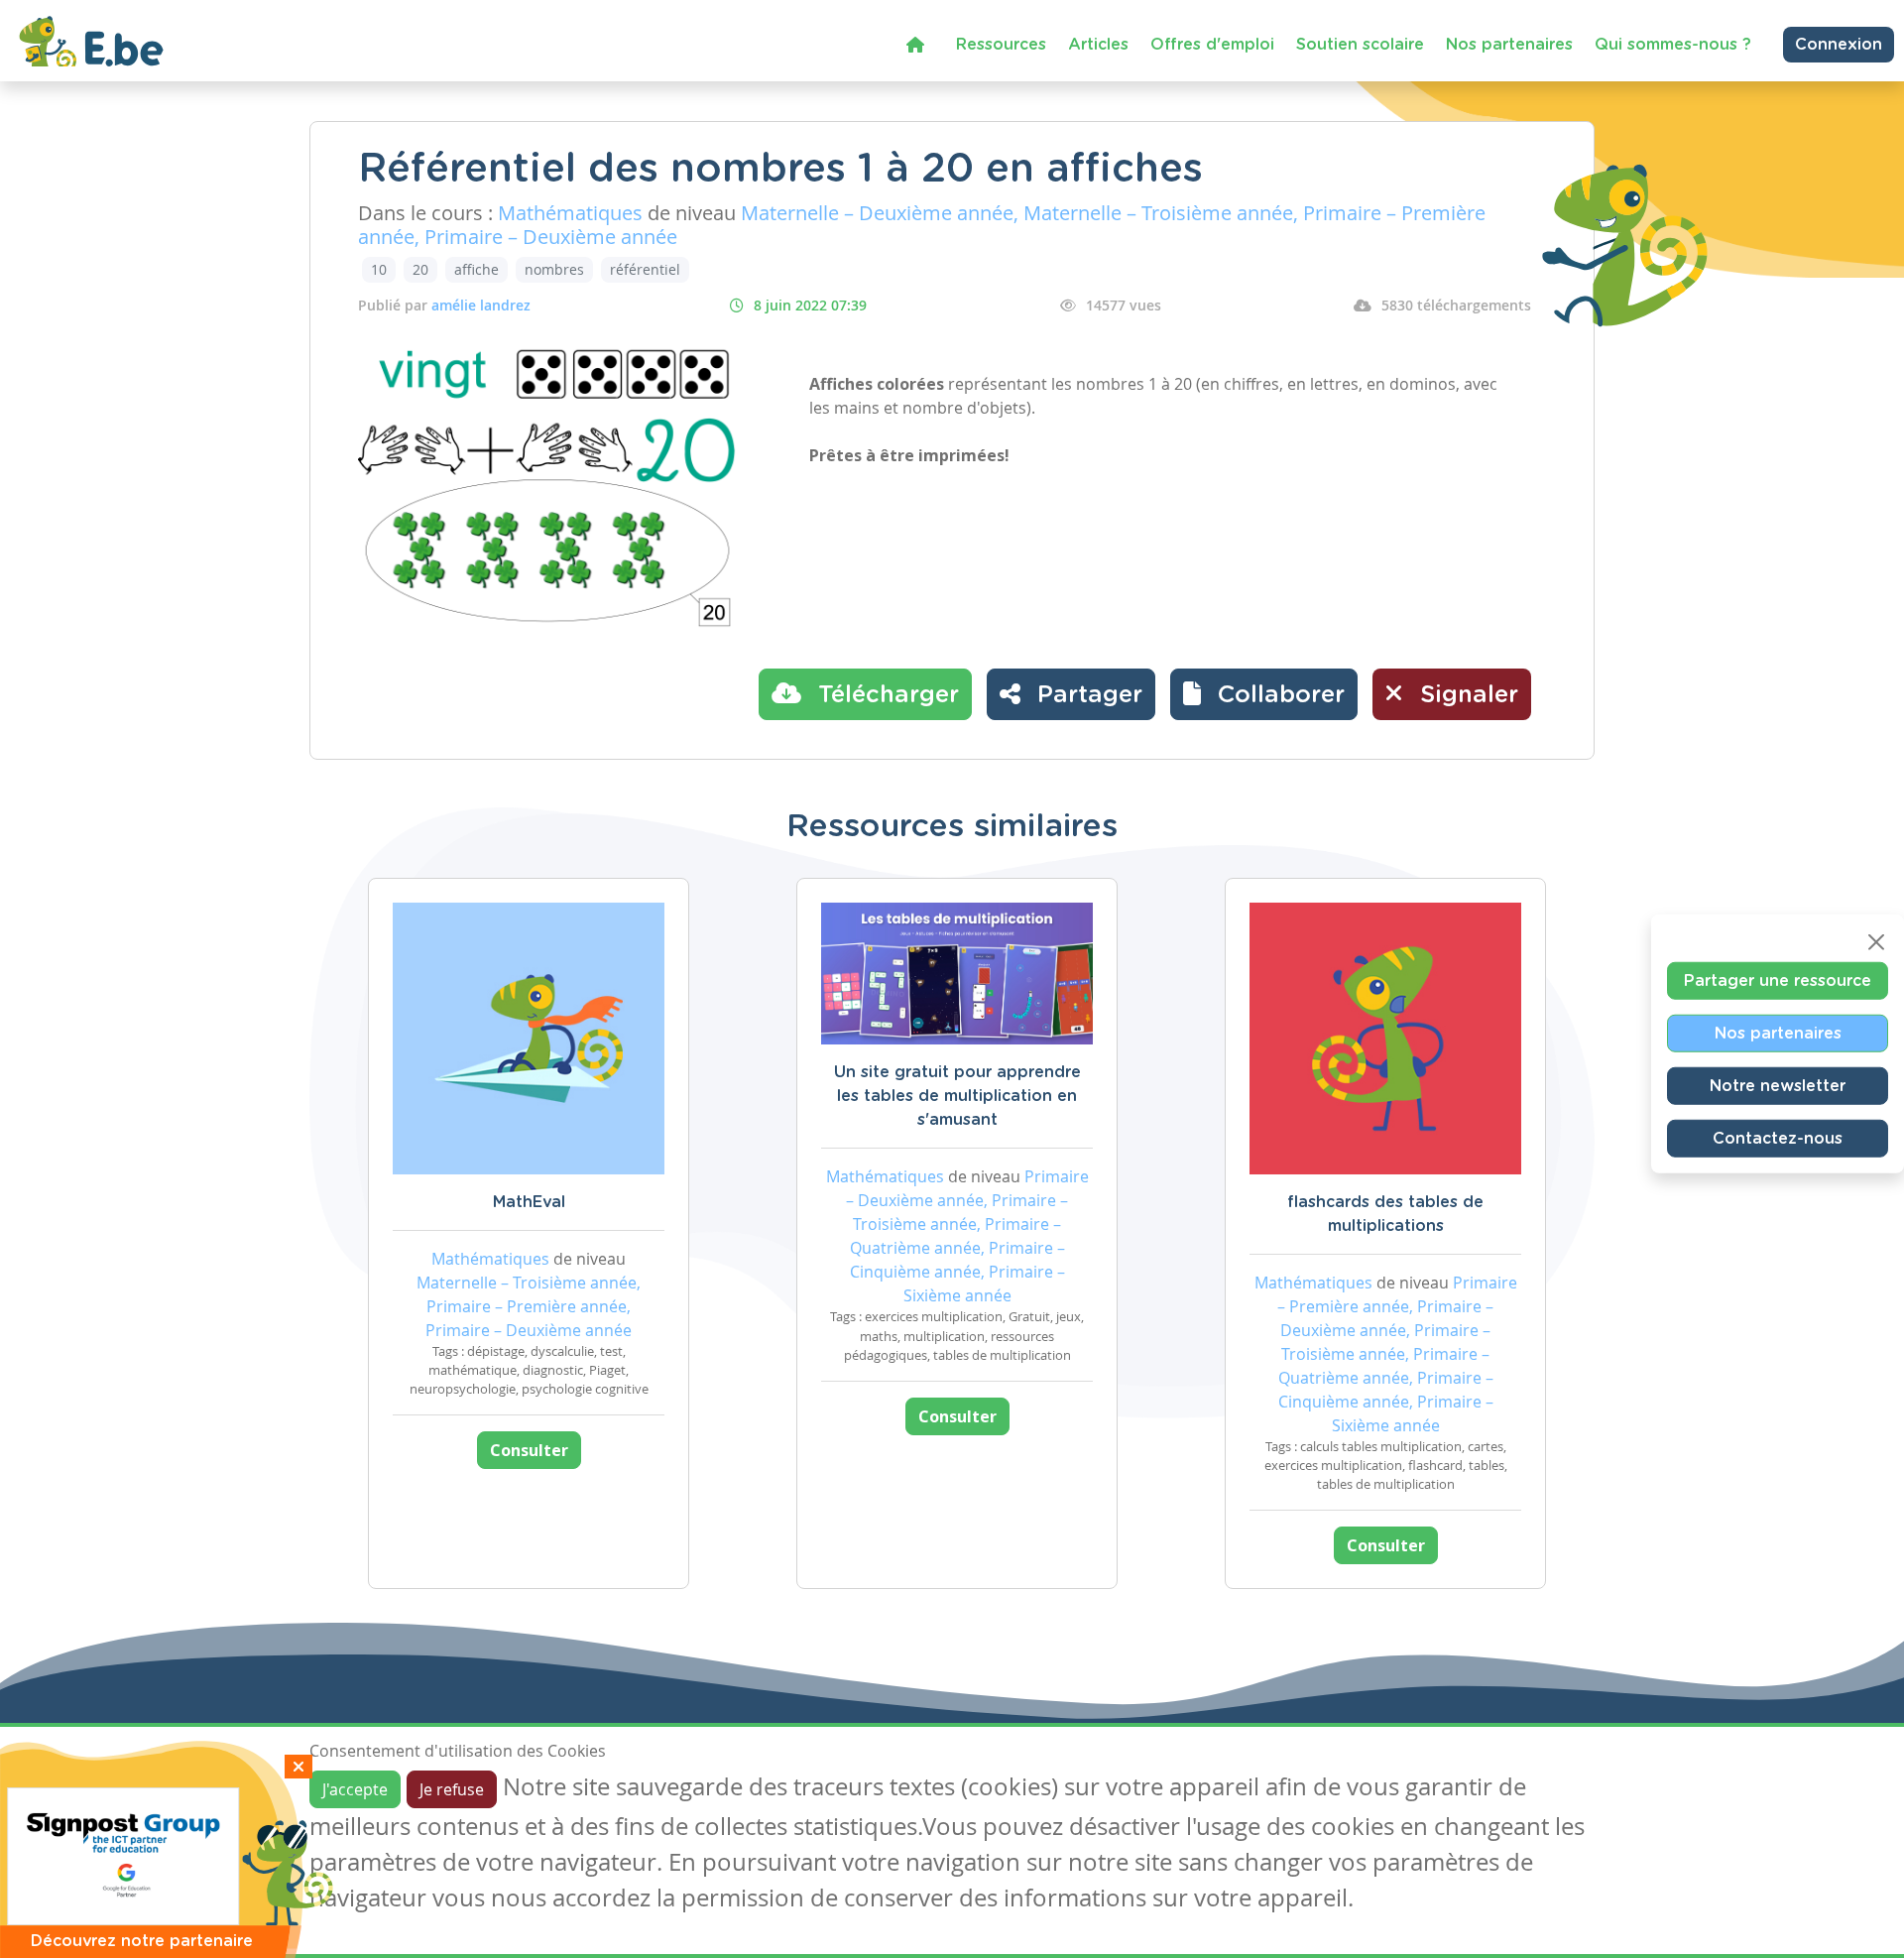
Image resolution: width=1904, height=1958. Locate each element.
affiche (476, 269)
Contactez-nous (1778, 1139)
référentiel (645, 269)
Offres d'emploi (1212, 45)
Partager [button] (1086, 695)
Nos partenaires (1509, 45)
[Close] (1876, 942)
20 (420, 269)
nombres (554, 269)
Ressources (1001, 45)
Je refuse (452, 1789)
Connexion (1839, 45)
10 (379, 269)
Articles (1098, 45)
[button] (1264, 694)
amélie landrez (481, 305)
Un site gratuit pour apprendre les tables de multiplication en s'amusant (957, 1096)
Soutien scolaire (1360, 45)
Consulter (529, 1450)
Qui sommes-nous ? (1673, 45)
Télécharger (885, 695)
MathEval (529, 1202)
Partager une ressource (1778, 981)
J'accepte (355, 1789)
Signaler (1466, 695)
